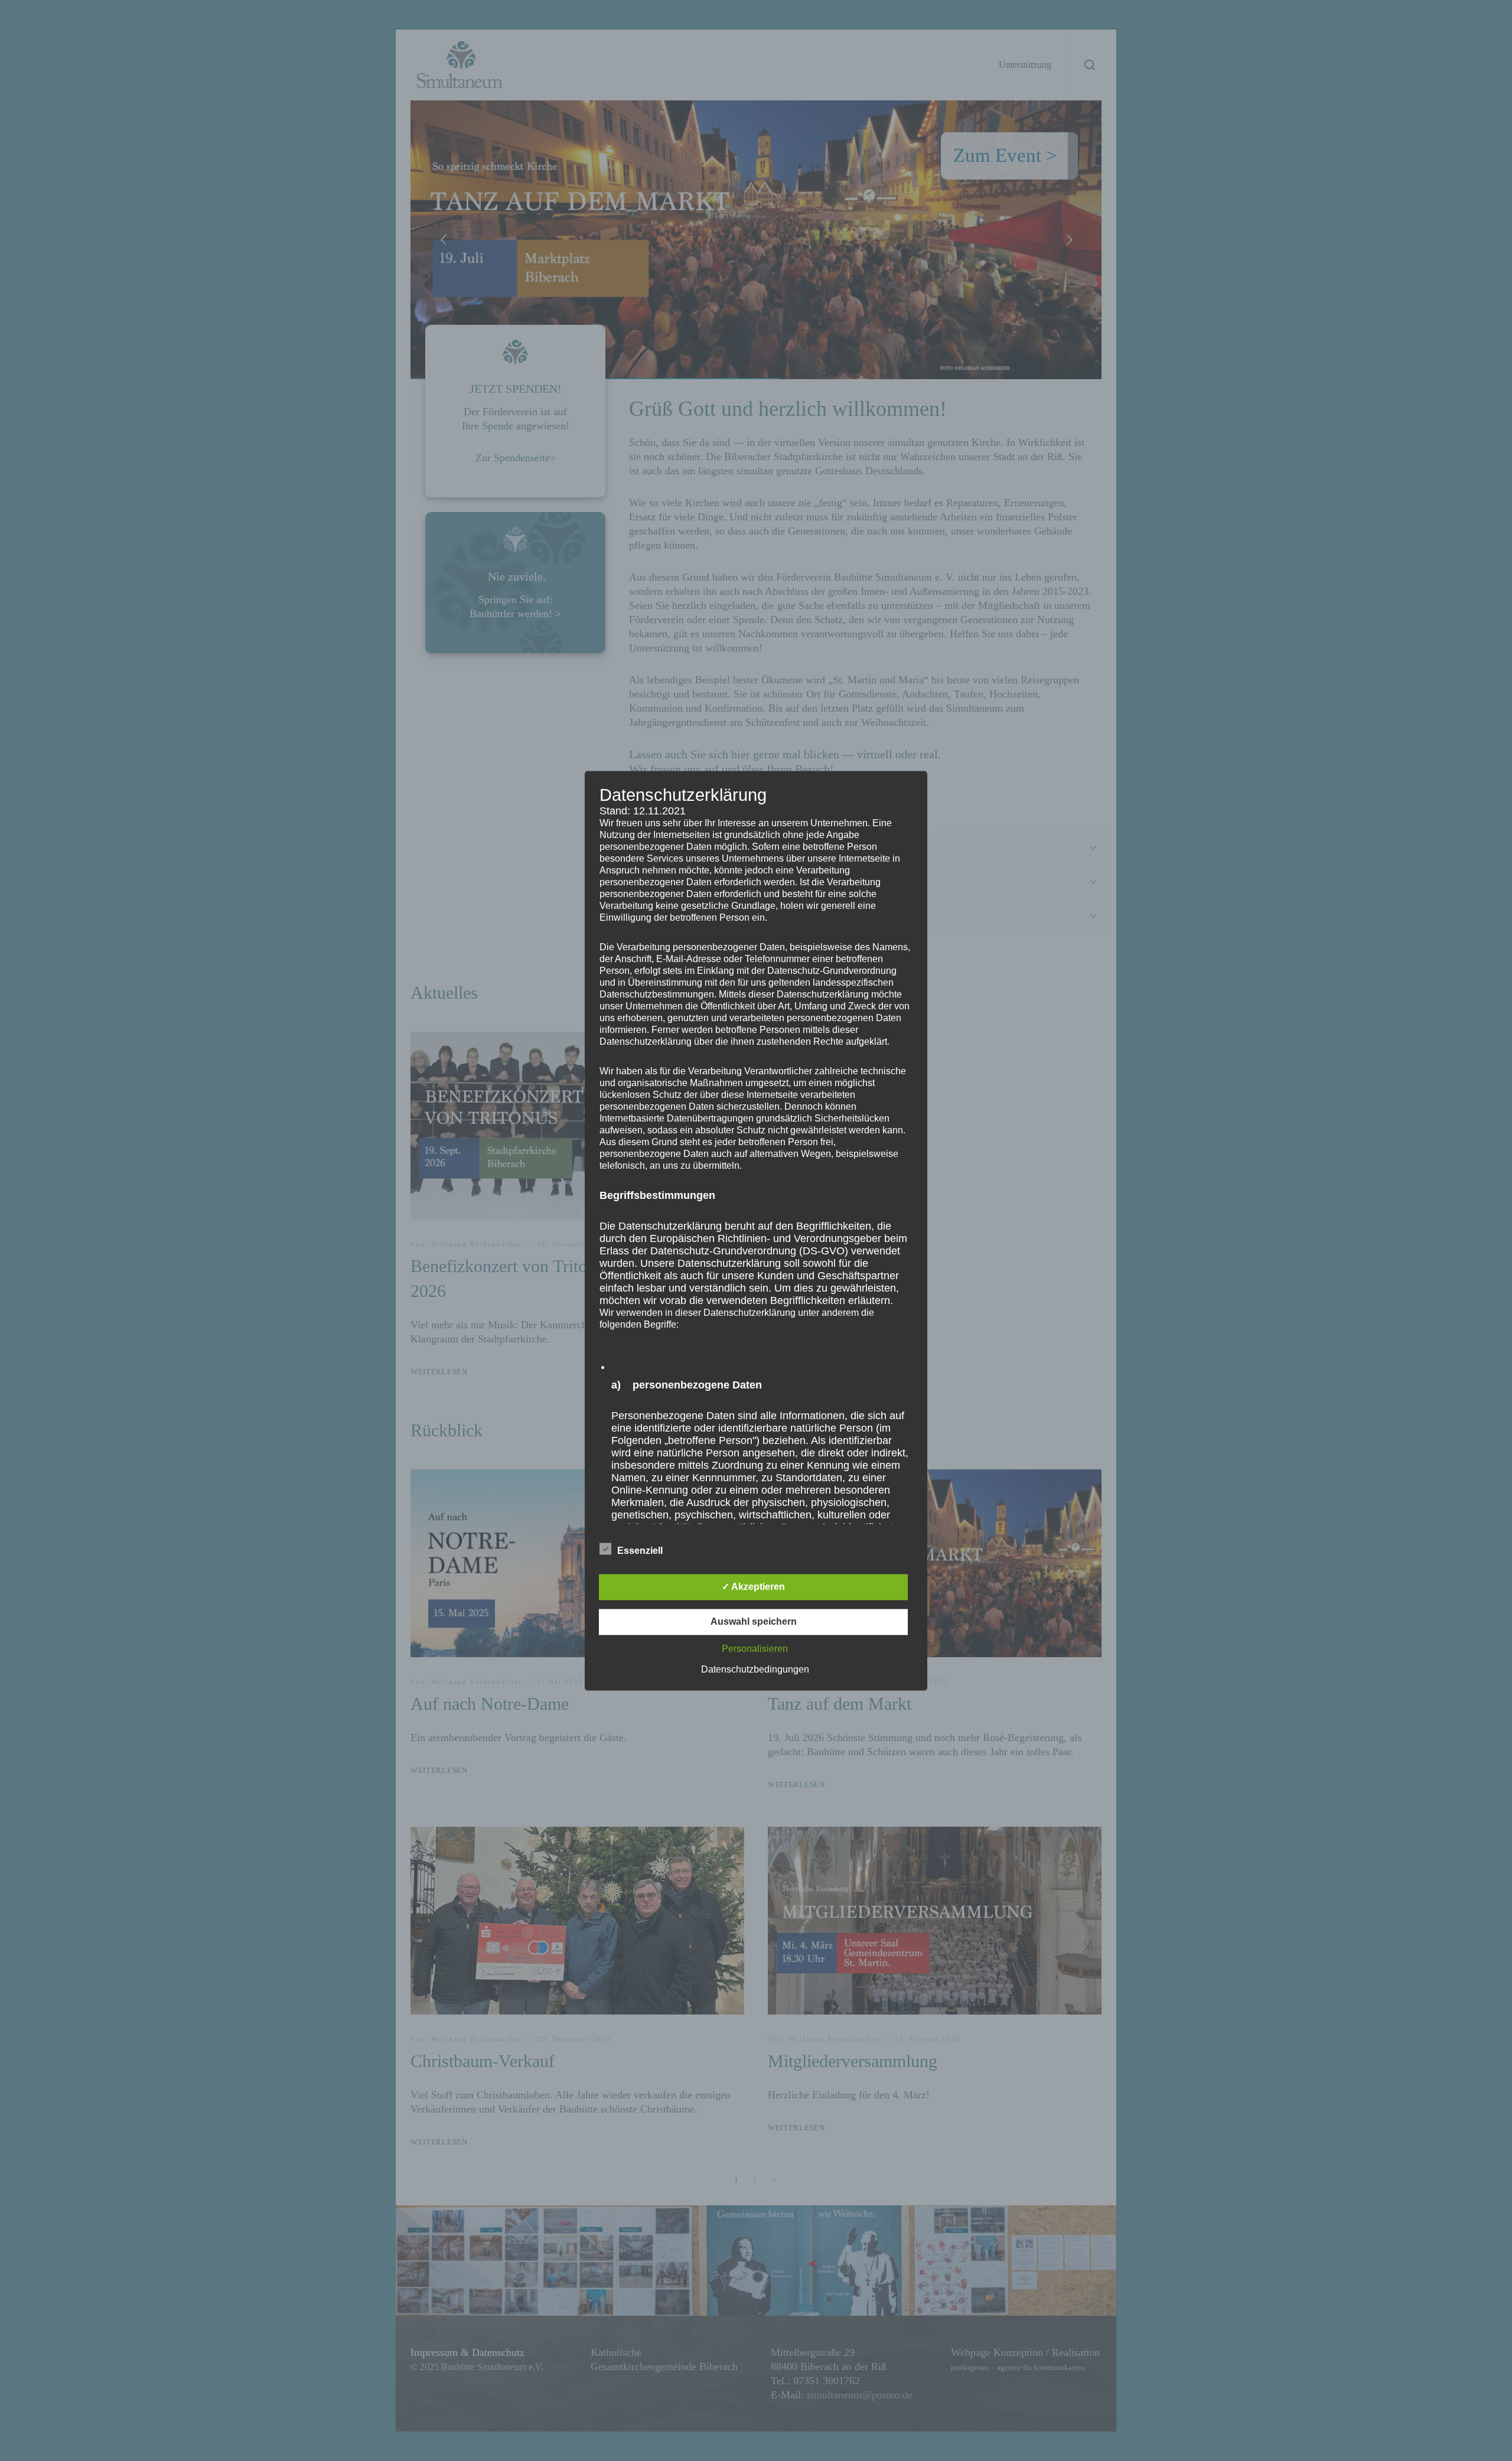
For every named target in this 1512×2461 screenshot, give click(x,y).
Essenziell (640, 1551)
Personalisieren (755, 1649)
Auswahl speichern (754, 1621)
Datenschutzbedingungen (755, 1669)
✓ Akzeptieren (753, 1587)
